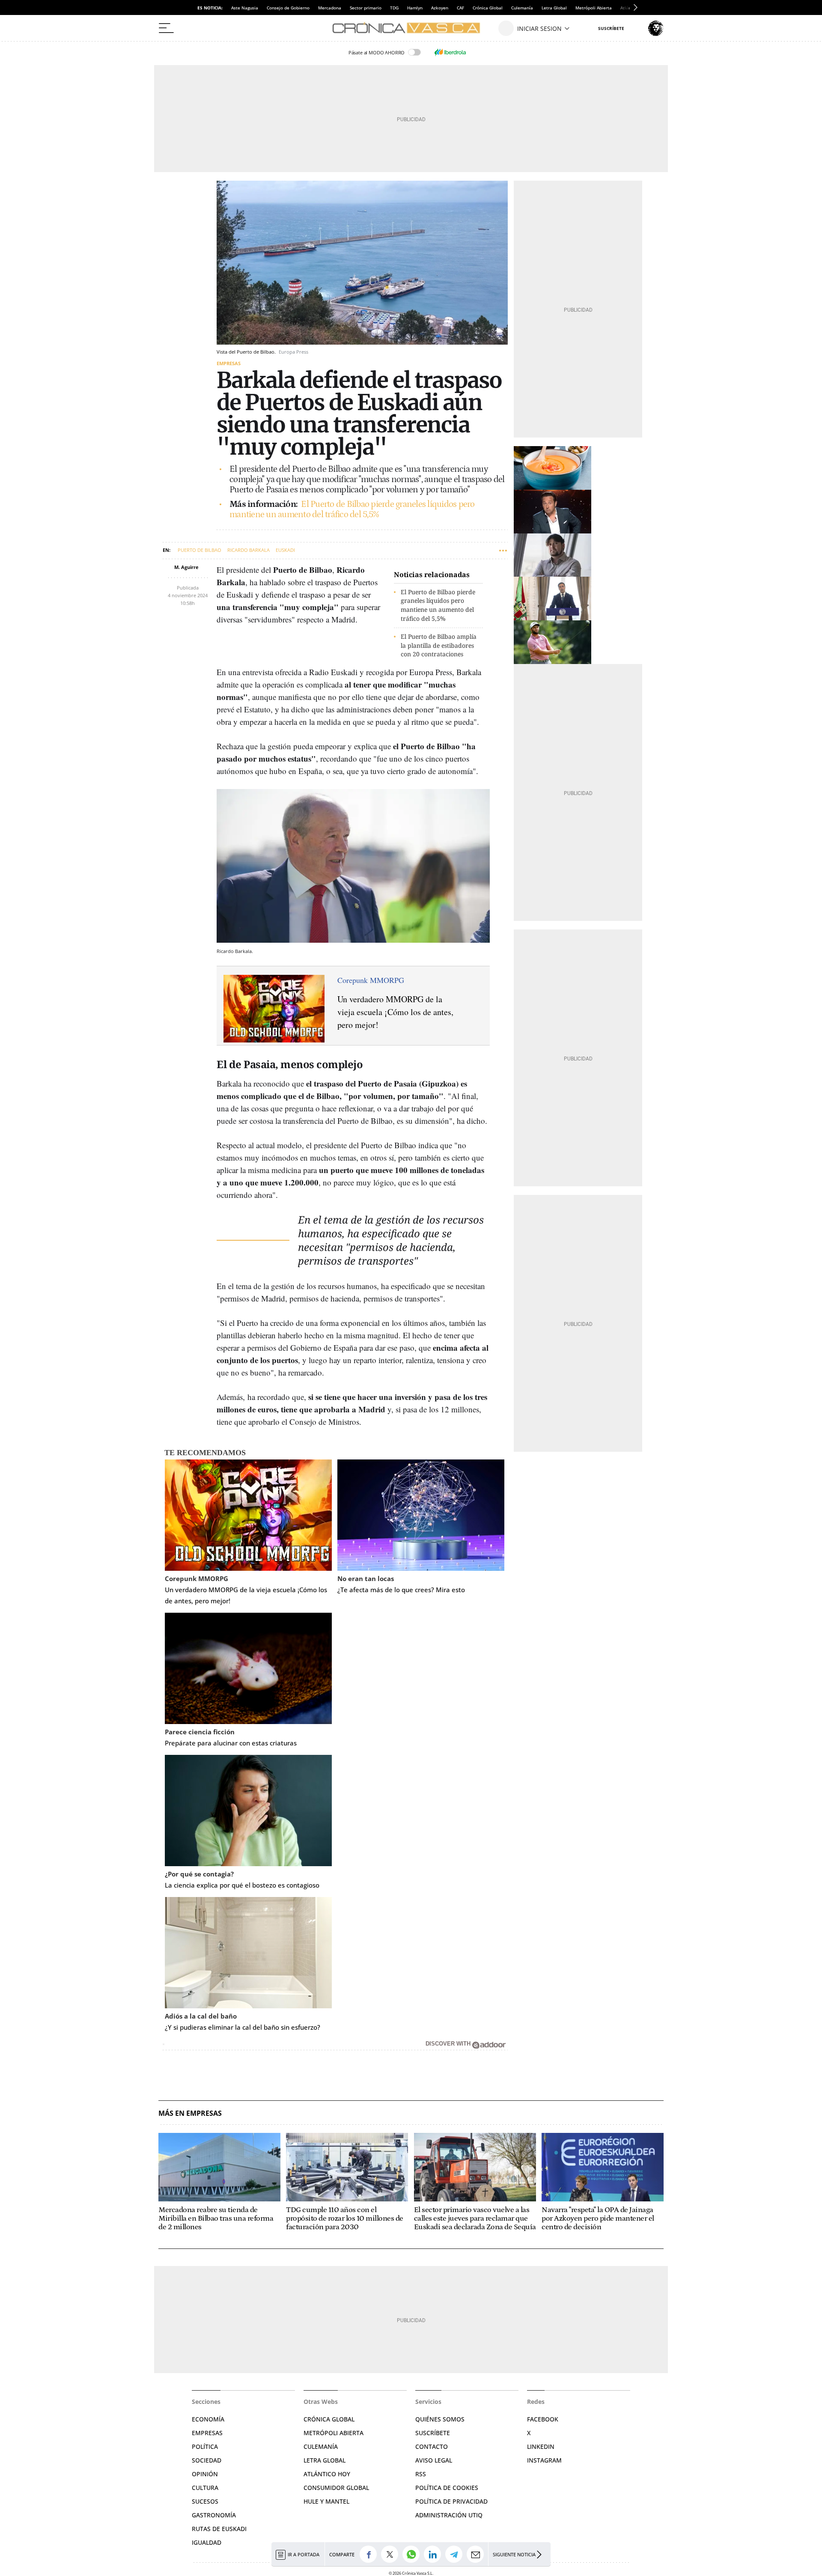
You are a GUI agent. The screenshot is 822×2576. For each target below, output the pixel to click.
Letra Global (554, 8)
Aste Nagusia (245, 8)
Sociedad (207, 2460)
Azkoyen (440, 8)
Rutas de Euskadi (219, 2529)
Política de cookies (447, 2488)
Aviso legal (434, 2460)
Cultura (205, 2488)
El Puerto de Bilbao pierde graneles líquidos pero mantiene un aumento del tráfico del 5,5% (352, 509)
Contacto (432, 2446)
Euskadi (285, 550)
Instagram (544, 2460)
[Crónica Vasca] (411, 28)
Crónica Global (488, 8)
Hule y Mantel (326, 2501)
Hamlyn (415, 8)
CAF (460, 8)
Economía (208, 2419)
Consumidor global (336, 2488)
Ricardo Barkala (249, 550)
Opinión (205, 2474)
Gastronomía (214, 2515)
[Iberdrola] (450, 52)
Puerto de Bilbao (200, 550)
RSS (421, 2474)
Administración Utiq (449, 2515)
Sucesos (205, 2501)
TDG (394, 8)
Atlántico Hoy (327, 2474)
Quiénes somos (440, 2419)
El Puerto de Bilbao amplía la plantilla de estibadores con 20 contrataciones (439, 645)
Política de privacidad (451, 2501)
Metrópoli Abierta (594, 8)
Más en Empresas (190, 2113)
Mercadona (330, 8)
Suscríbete (433, 2433)
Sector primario (366, 8)
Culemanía (522, 8)
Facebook (543, 2419)
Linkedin (541, 2446)
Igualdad (207, 2542)
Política (205, 2446)
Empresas (229, 363)
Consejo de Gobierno (288, 8)
